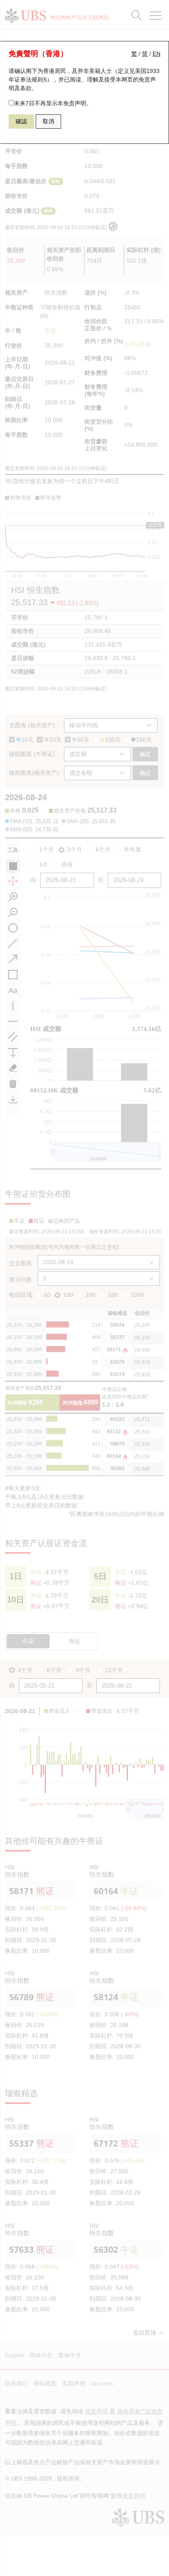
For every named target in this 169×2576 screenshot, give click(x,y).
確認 (21, 121)
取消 (48, 121)
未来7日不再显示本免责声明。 (53, 103)
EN (156, 54)
